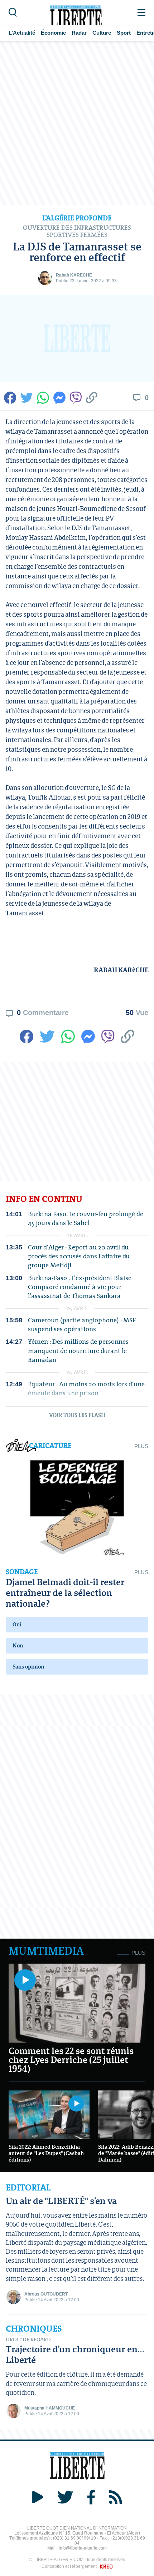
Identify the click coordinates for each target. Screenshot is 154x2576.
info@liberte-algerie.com (83, 2548)
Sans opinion (28, 1667)
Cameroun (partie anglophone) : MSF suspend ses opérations (82, 1324)
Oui (17, 1624)
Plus (141, 1446)
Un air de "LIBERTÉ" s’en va (61, 2201)
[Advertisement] (77, 123)
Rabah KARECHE (74, 275)
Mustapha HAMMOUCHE (50, 2408)
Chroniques (34, 2329)
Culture (102, 33)
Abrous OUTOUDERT (46, 2294)
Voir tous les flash (77, 1415)
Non (18, 1645)
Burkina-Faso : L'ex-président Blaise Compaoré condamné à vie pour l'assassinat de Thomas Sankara (80, 1287)
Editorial (28, 2188)
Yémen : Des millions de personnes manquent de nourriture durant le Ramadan (78, 1351)
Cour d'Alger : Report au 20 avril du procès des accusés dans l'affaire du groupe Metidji (79, 1256)
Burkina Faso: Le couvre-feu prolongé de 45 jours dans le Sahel (86, 1218)
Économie (53, 33)
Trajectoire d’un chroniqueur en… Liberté (75, 2354)
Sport (124, 33)
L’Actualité (22, 33)
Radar (79, 33)
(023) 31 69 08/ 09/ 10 (74, 2538)
